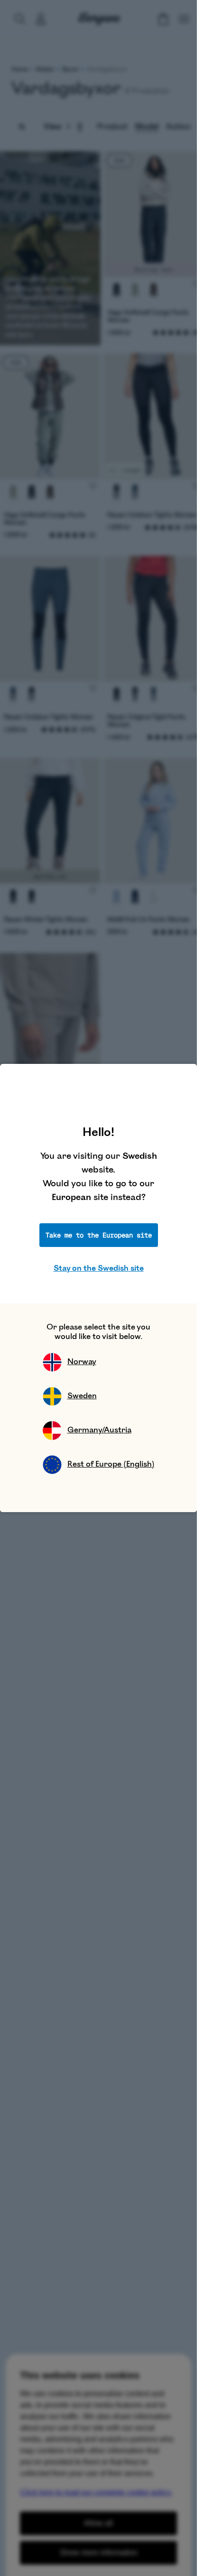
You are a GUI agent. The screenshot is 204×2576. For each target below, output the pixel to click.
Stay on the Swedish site (99, 1268)
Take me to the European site (99, 1235)
